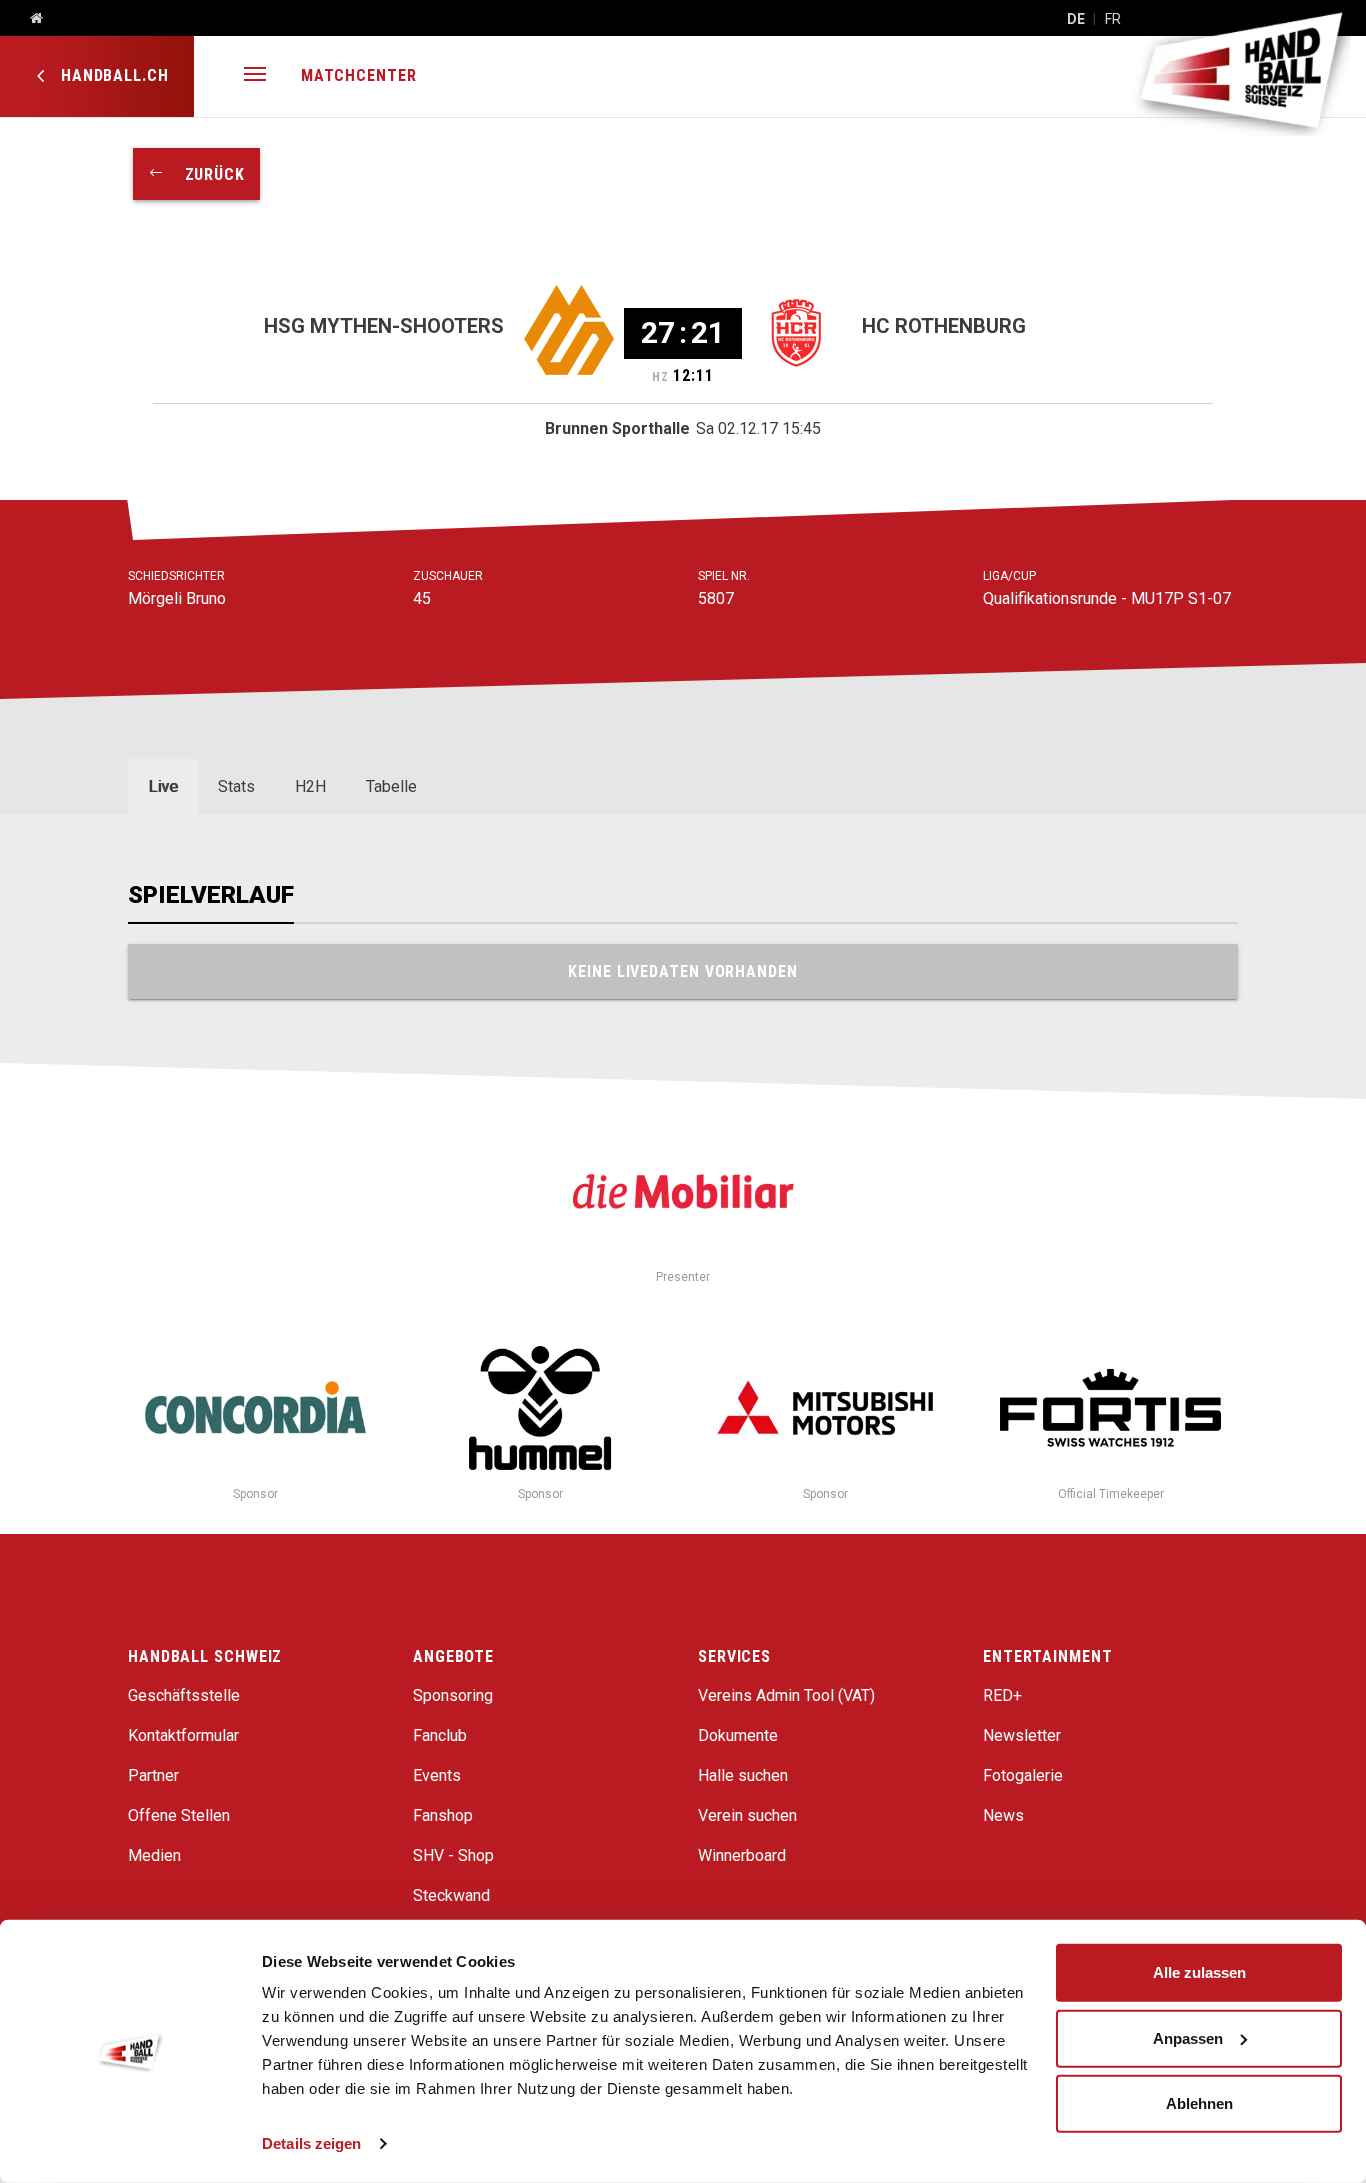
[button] (255, 76)
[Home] (29, 19)
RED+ (1002, 1695)
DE (1076, 19)
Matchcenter (359, 75)
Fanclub (440, 1735)
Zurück (205, 174)
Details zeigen (311, 2143)
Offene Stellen (179, 1815)
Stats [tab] (236, 786)
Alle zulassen (1199, 1972)
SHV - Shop (453, 1855)
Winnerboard (742, 1855)
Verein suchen (747, 1815)
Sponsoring (453, 1695)
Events (437, 1775)
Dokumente (738, 1735)
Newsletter (1022, 1735)
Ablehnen (1199, 2103)
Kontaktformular (183, 1735)
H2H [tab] (310, 786)
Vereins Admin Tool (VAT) (786, 1695)
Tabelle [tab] (391, 786)
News (1003, 1815)
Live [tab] (163, 786)
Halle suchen (743, 1775)
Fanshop (443, 1815)
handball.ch (112, 75)
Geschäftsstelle (184, 1695)
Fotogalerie (1023, 1775)
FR (1113, 19)
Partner (153, 1775)
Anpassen (1188, 2037)
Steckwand (451, 1895)
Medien (154, 1855)
